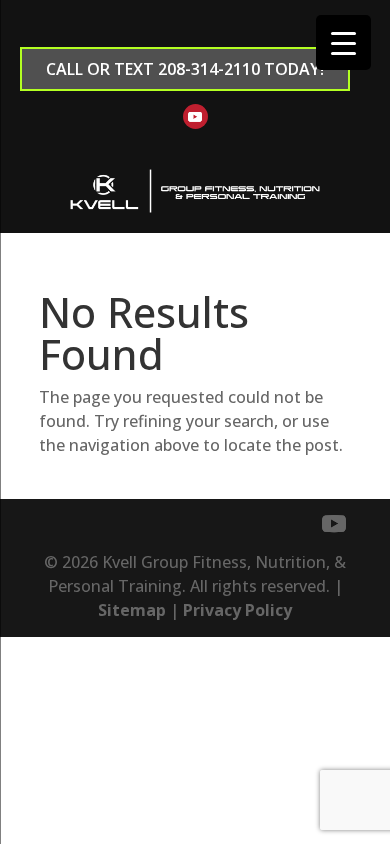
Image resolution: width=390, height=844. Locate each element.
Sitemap (132, 610)
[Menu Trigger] (343, 42)
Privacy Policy (237, 610)
